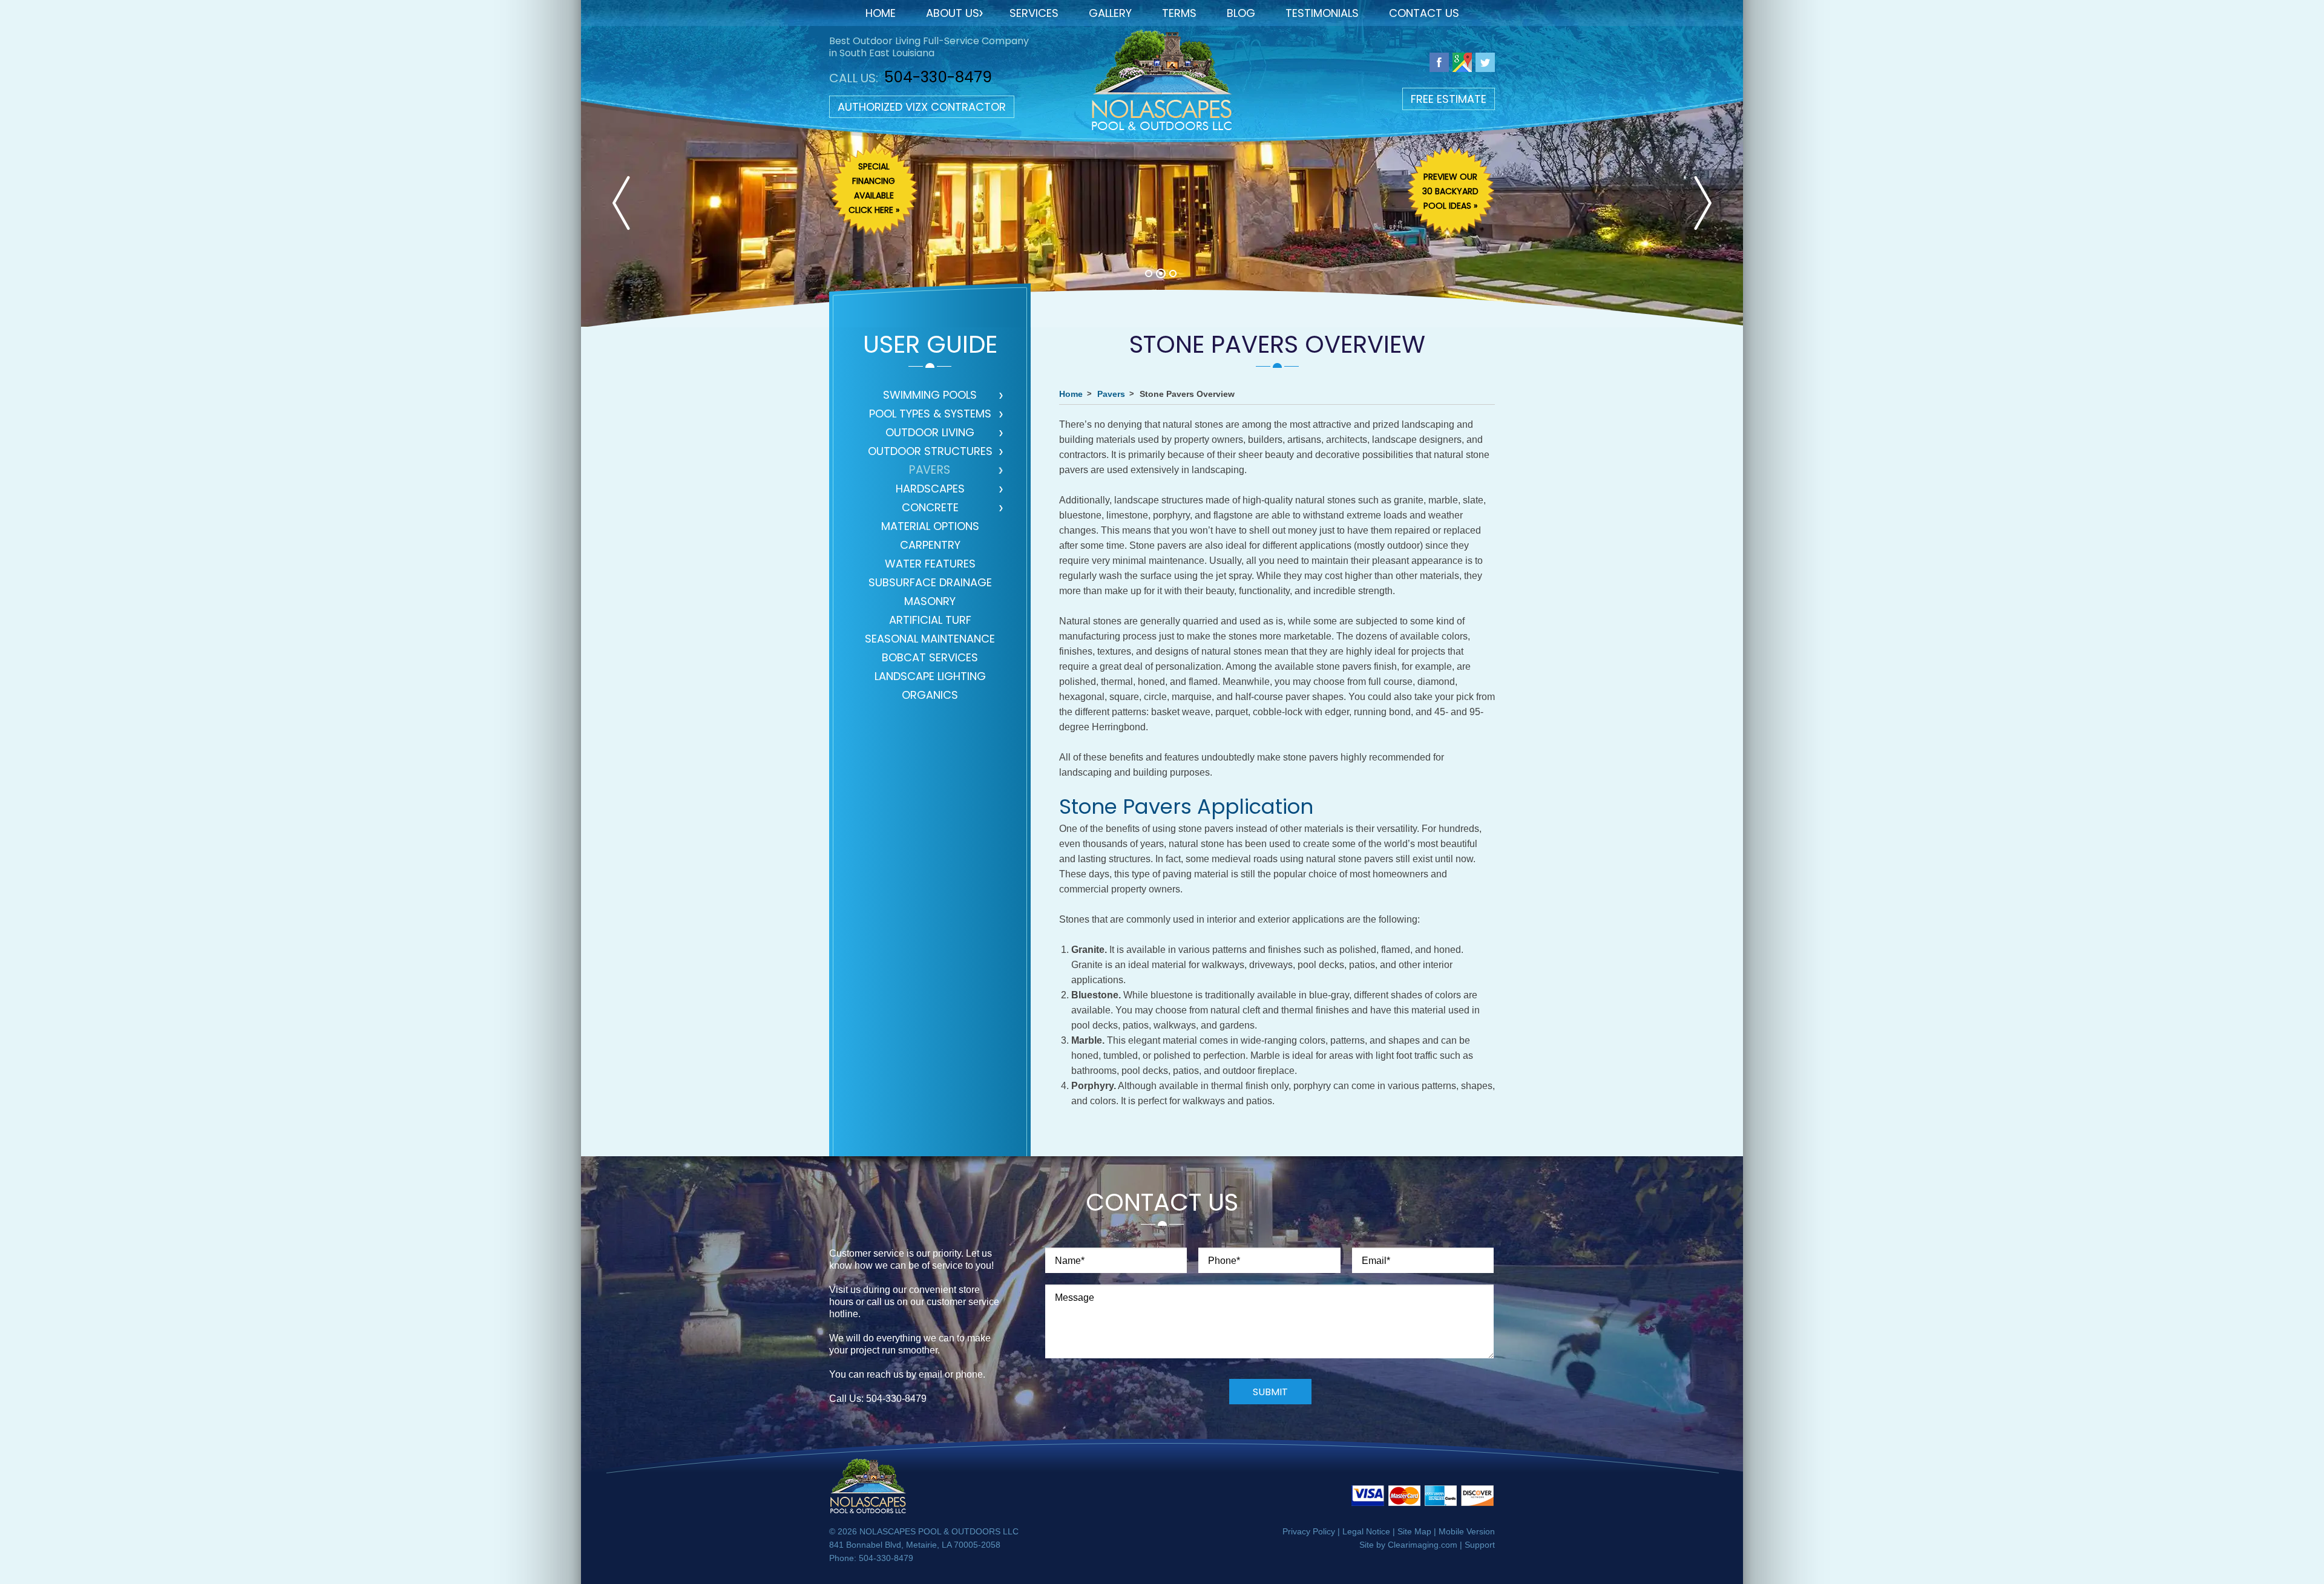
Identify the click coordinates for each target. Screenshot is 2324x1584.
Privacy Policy (1309, 1531)
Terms (1179, 13)
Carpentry (930, 546)
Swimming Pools (930, 396)
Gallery (1110, 13)
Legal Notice (1366, 1531)
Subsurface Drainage (930, 584)
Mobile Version (1467, 1531)
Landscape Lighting (930, 677)
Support (1480, 1545)
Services (1034, 13)
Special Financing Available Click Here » (874, 188)
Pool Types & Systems (930, 415)
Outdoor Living (930, 434)
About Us (953, 13)
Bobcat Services (930, 659)
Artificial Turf (930, 621)
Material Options (930, 527)
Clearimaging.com (1423, 1545)
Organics (930, 696)
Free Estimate (1449, 99)
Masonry (930, 602)
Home (881, 13)
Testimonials (1322, 13)
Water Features (930, 565)
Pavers (930, 471)
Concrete (930, 509)
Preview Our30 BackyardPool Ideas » (1450, 191)
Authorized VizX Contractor (922, 107)
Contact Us (1424, 13)
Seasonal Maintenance (930, 640)
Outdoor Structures (930, 452)
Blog (1241, 13)
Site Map (1414, 1531)
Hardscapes (930, 490)
